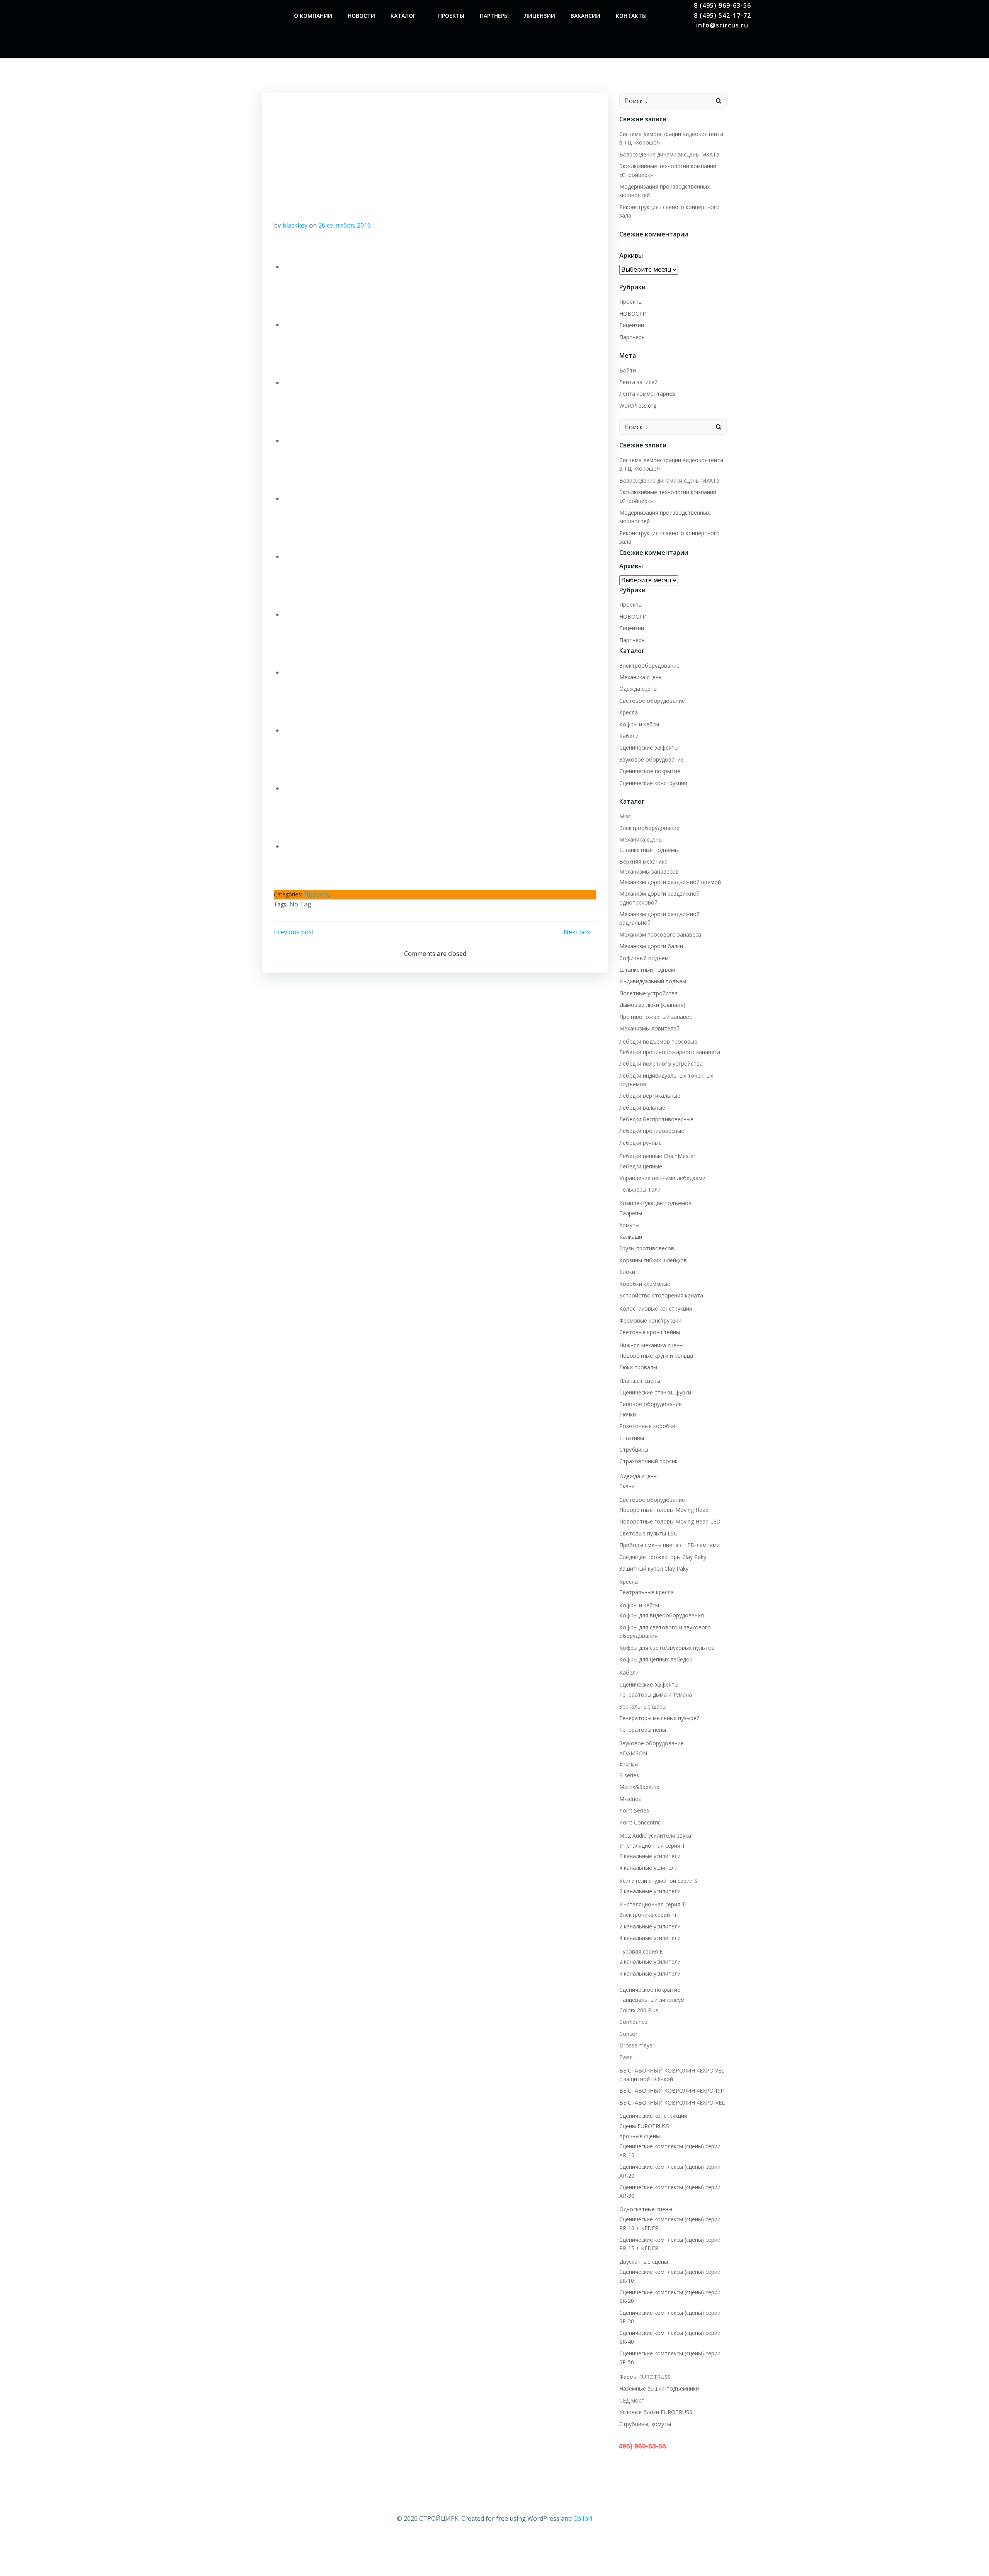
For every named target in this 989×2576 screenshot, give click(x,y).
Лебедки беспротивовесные (656, 1119)
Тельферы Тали (640, 1189)
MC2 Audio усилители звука (655, 1836)
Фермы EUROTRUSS (645, 2377)
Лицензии (632, 325)
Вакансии (585, 16)
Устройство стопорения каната (661, 1295)
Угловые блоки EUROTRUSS (656, 2412)
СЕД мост (632, 2400)
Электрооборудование (649, 666)
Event (626, 2057)
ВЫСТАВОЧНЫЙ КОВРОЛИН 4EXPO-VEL (672, 2102)
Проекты (318, 894)
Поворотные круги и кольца (656, 1356)
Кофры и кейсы (639, 724)
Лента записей (638, 382)
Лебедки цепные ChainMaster (657, 1156)
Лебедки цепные (641, 1166)
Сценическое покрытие (650, 771)
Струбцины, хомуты (645, 2424)
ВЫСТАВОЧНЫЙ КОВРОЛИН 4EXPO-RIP (672, 2091)
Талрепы (631, 1213)
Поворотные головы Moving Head (664, 1510)
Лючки (628, 1414)
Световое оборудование (653, 701)
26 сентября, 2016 (345, 225)
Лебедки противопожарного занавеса (670, 1052)
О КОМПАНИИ (313, 16)
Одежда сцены (638, 689)
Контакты (631, 16)
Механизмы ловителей (649, 1028)
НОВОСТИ (361, 16)
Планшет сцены (640, 1381)
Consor (628, 2034)
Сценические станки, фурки (655, 1392)
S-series (629, 1775)
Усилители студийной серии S (658, 1881)
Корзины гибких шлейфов (653, 1260)
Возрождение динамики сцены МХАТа (669, 154)
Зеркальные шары (643, 1706)
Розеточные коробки (647, 1426)
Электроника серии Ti (648, 1915)
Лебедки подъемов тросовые (658, 1041)
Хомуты (629, 1225)
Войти (628, 370)
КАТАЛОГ (403, 16)
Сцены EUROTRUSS (644, 2126)
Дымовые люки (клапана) (652, 1005)
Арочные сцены (640, 2136)
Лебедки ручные (641, 1143)
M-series (630, 1799)
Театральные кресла (647, 1592)
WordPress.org (638, 406)
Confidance (633, 2022)
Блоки (627, 1272)
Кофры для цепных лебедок (656, 1659)
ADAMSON (633, 1753)
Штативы (632, 1438)
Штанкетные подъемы (649, 850)
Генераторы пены (643, 1730)
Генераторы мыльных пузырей (659, 1718)
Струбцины (634, 1450)
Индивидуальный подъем (653, 981)
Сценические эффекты (649, 747)
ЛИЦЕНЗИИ (540, 16)
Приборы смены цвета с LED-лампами (670, 1545)
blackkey (295, 225)
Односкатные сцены (646, 2209)
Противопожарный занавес (656, 1017)
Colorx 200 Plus (639, 2010)
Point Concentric (640, 1822)
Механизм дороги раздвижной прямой (670, 882)
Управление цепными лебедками (662, 1178)
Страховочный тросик (648, 1461)
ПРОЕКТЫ (451, 16)
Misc (625, 816)
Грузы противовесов (647, 1248)
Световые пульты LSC (648, 1533)
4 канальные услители (648, 1868)
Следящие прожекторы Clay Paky (663, 1557)
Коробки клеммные (645, 1284)
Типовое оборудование (651, 1404)
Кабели (629, 736)
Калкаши (631, 1237)
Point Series (634, 1810)
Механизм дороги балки (651, 946)
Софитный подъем (644, 958)
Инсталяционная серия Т (652, 1846)
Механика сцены (641, 677)
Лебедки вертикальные (650, 1096)
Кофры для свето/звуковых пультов (667, 1648)
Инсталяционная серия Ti (653, 1904)
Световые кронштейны (650, 1332)
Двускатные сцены (644, 2262)
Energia (629, 1764)
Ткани (627, 1486)
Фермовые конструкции (650, 1320)
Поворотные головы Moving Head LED (670, 1521)
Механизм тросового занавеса (660, 934)
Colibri (583, 2518)
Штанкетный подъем (647, 970)
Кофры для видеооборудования (662, 1615)
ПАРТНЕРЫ (494, 16)
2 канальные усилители (650, 1856)
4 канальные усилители (650, 1938)
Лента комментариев (647, 394)
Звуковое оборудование (652, 759)
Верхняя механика (643, 861)
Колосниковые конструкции (656, 1308)
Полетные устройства (648, 993)
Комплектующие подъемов (655, 1203)
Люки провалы (638, 1367)
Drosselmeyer (637, 2045)
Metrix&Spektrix (639, 1787)
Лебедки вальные (642, 1108)
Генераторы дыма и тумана (656, 1694)
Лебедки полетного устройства (661, 1064)
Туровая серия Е (641, 1951)
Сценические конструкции (653, 783)
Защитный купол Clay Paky (654, 1569)
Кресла (629, 712)
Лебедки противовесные (652, 1131)
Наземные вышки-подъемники (659, 2388)
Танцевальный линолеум (652, 2000)
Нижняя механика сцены (651, 1345)
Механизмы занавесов (649, 871)
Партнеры (632, 337)
